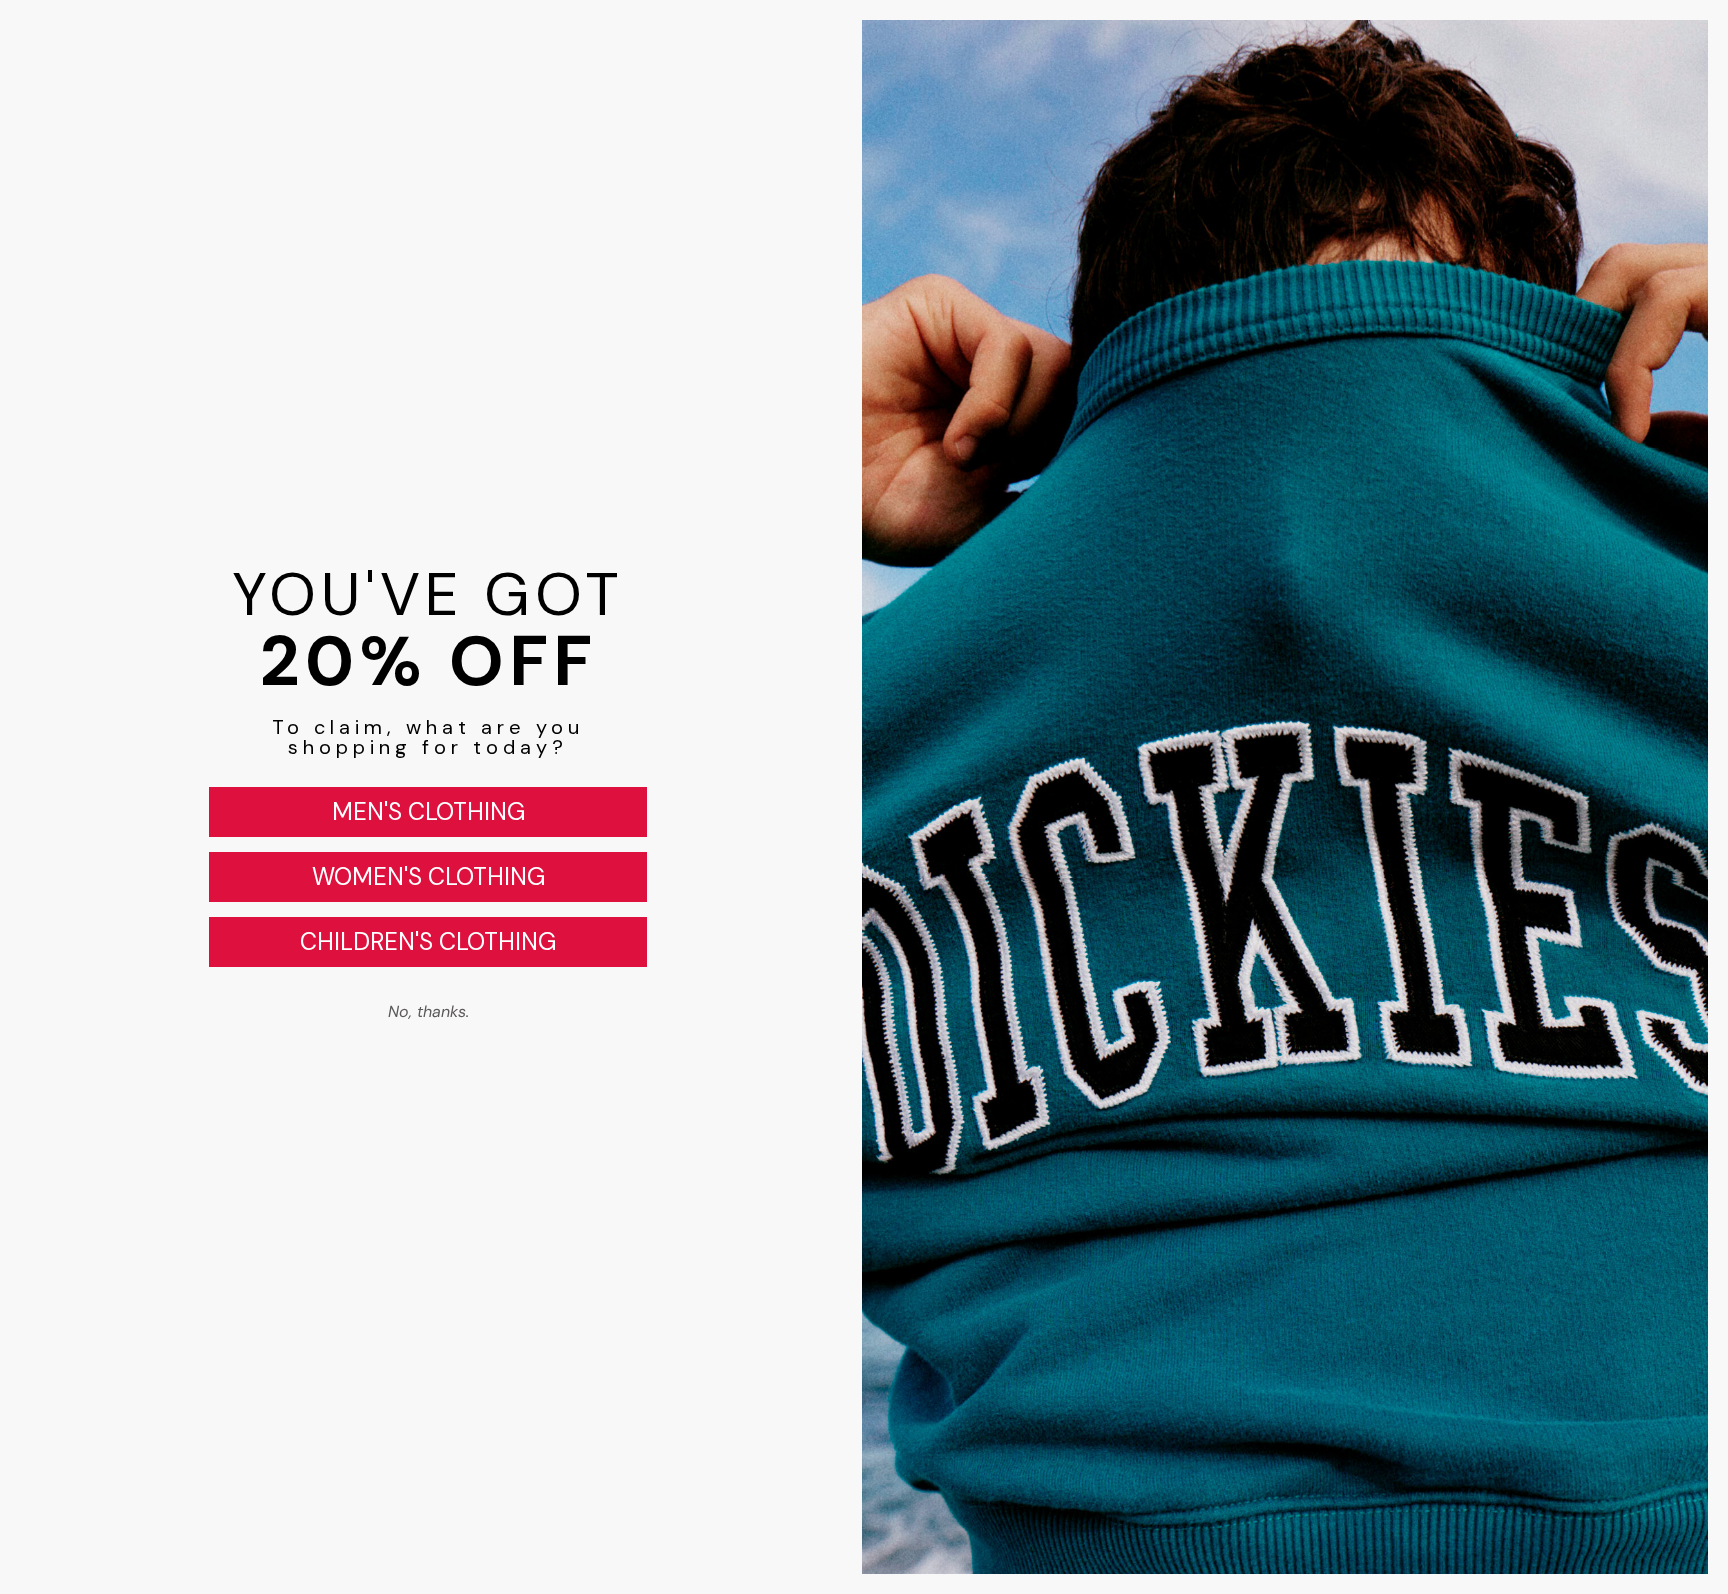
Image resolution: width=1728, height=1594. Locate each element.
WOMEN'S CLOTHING (428, 876)
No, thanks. (428, 1011)
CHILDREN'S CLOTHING (428, 941)
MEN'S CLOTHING (428, 811)
